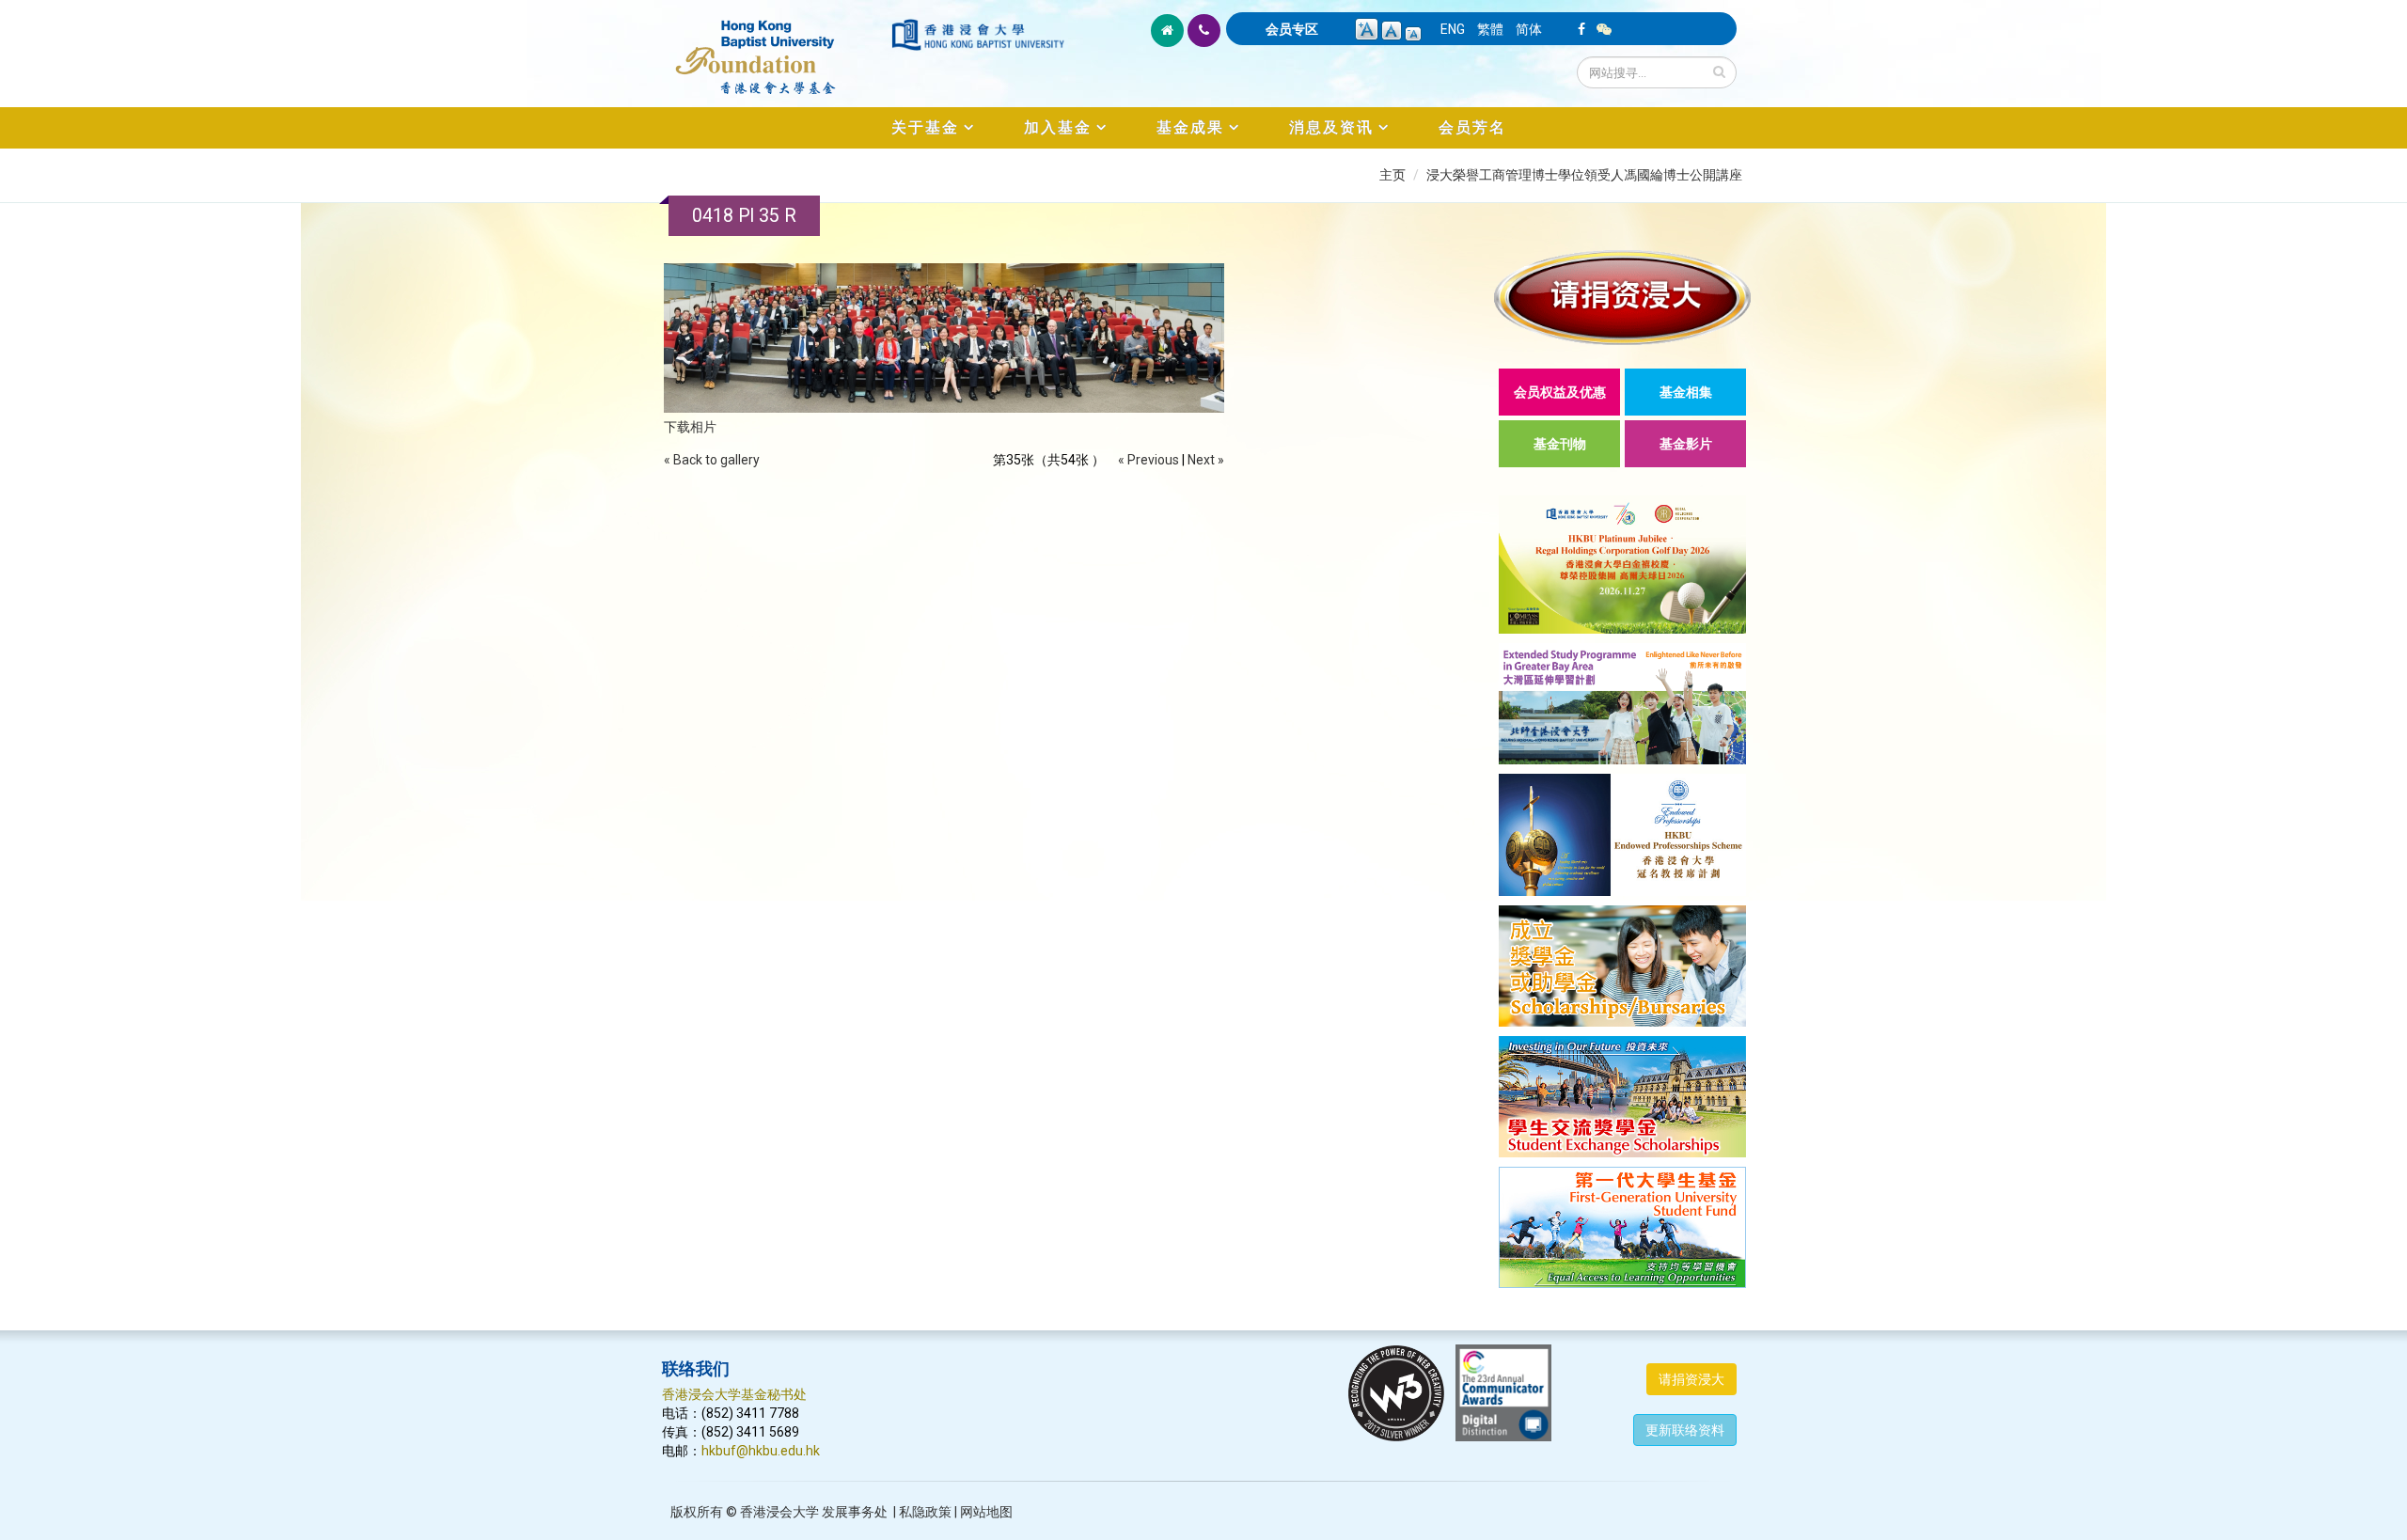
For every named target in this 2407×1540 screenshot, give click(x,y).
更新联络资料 (1685, 1430)
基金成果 (1190, 127)
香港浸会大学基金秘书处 (734, 1394)
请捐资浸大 (1691, 1379)
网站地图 (986, 1512)
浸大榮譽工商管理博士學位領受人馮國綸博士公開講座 (1584, 175)
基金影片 (1686, 444)
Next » (1206, 460)
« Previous (1148, 460)
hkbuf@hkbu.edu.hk (761, 1451)
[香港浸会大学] (978, 35)
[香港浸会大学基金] (775, 47)
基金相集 (1686, 392)
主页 (1392, 175)
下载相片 (690, 427)
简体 (1529, 29)
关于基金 (925, 127)
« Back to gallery (712, 460)
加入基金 (1058, 127)
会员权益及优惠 (1560, 392)
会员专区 (1292, 29)
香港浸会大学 (779, 1512)
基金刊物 (1560, 444)
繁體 (1490, 29)
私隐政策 (925, 1512)
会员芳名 (1472, 127)
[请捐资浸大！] (1622, 298)
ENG (1453, 29)
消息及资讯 (1331, 127)
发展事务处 (855, 1512)
